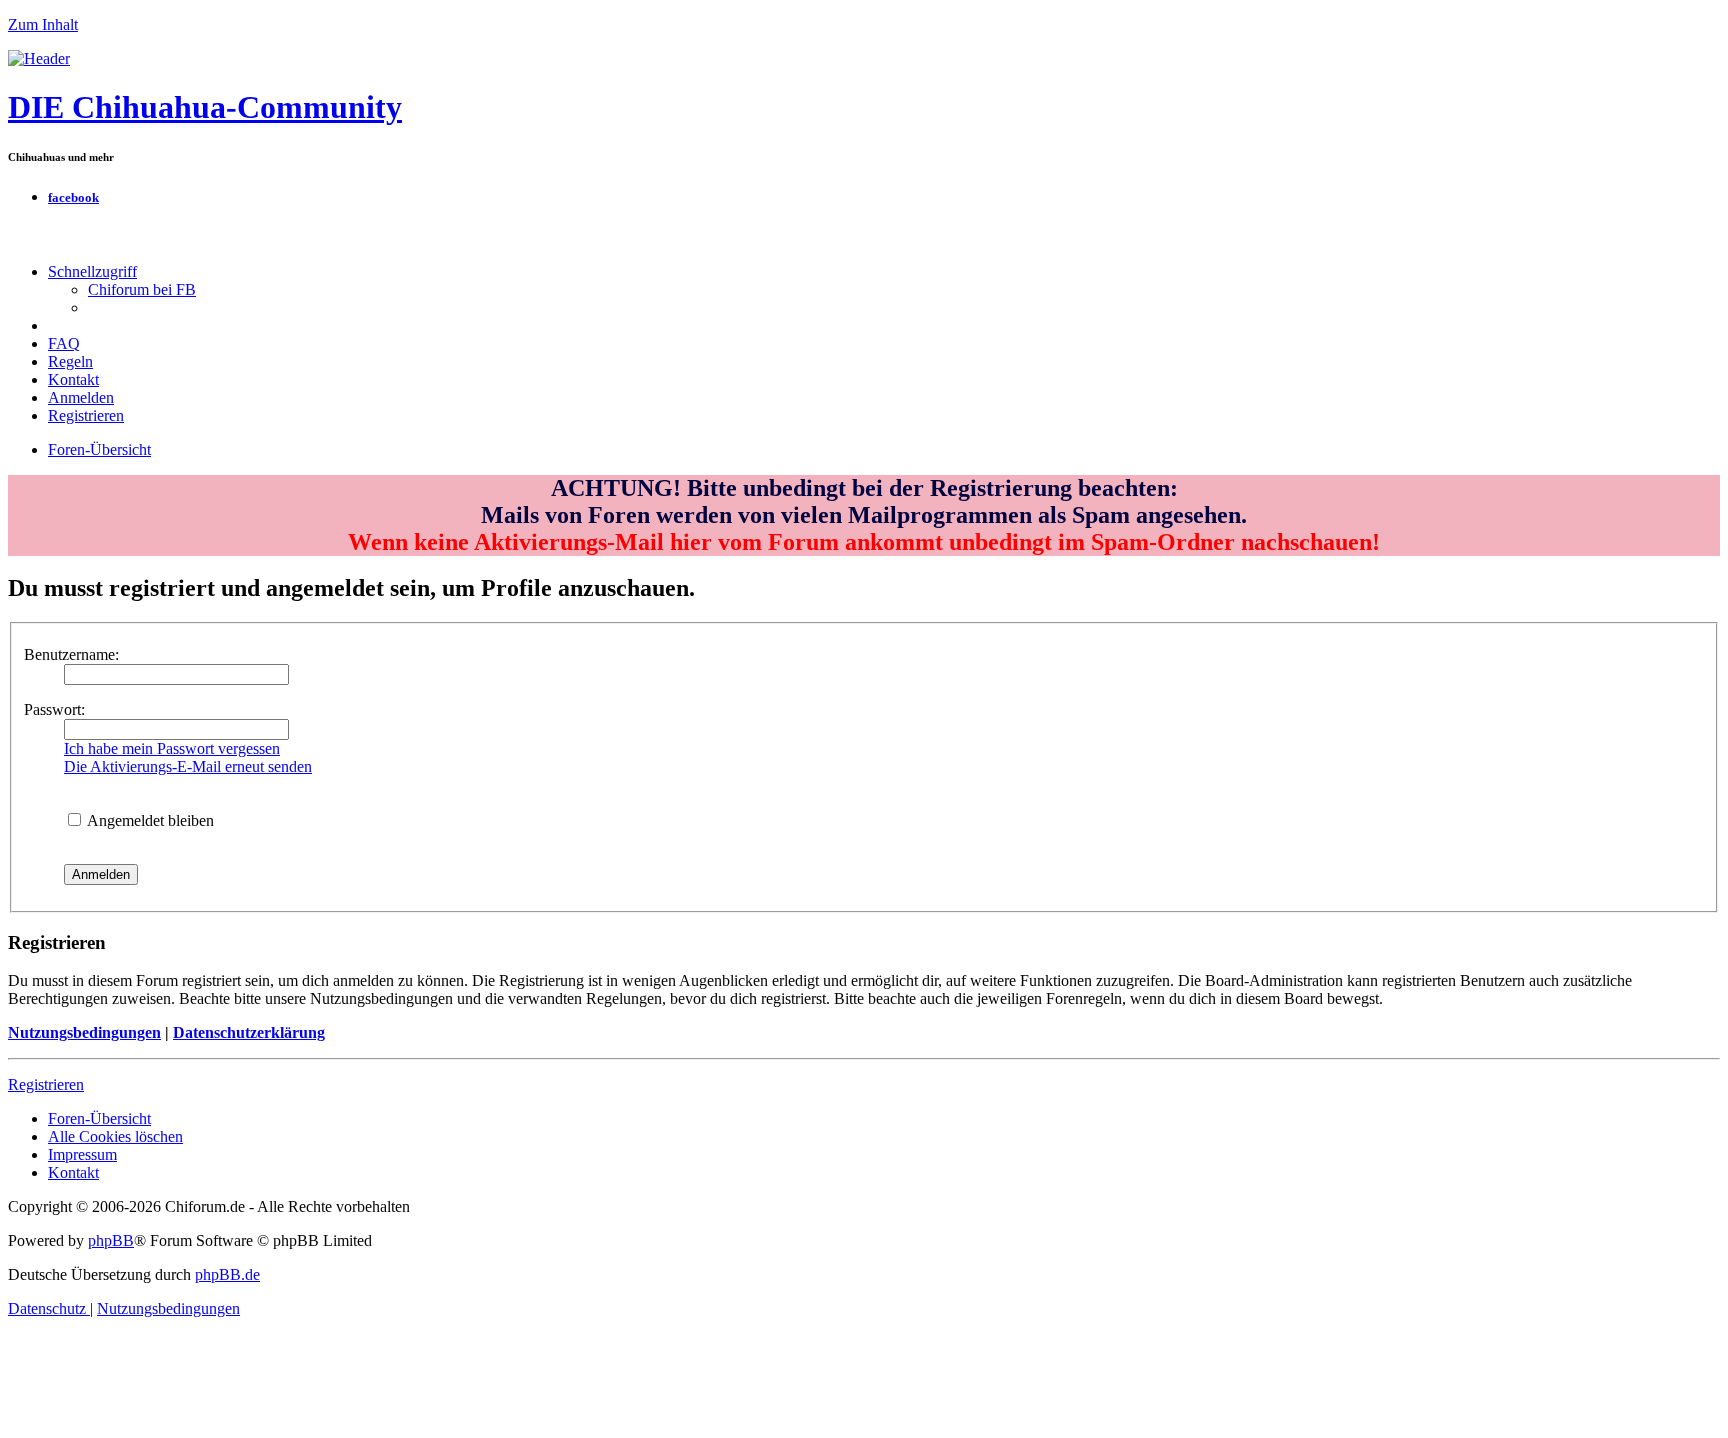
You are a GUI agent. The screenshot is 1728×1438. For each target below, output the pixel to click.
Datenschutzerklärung (249, 1032)
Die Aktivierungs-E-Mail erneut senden (188, 766)
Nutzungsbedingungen (84, 1032)
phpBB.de (227, 1274)
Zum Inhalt (43, 24)
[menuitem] (142, 289)
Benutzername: (71, 654)
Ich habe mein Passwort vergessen (172, 748)
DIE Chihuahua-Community (205, 107)
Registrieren (46, 1084)
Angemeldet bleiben (149, 820)
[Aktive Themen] (39, 58)
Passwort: (54, 709)
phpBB (111, 1240)
